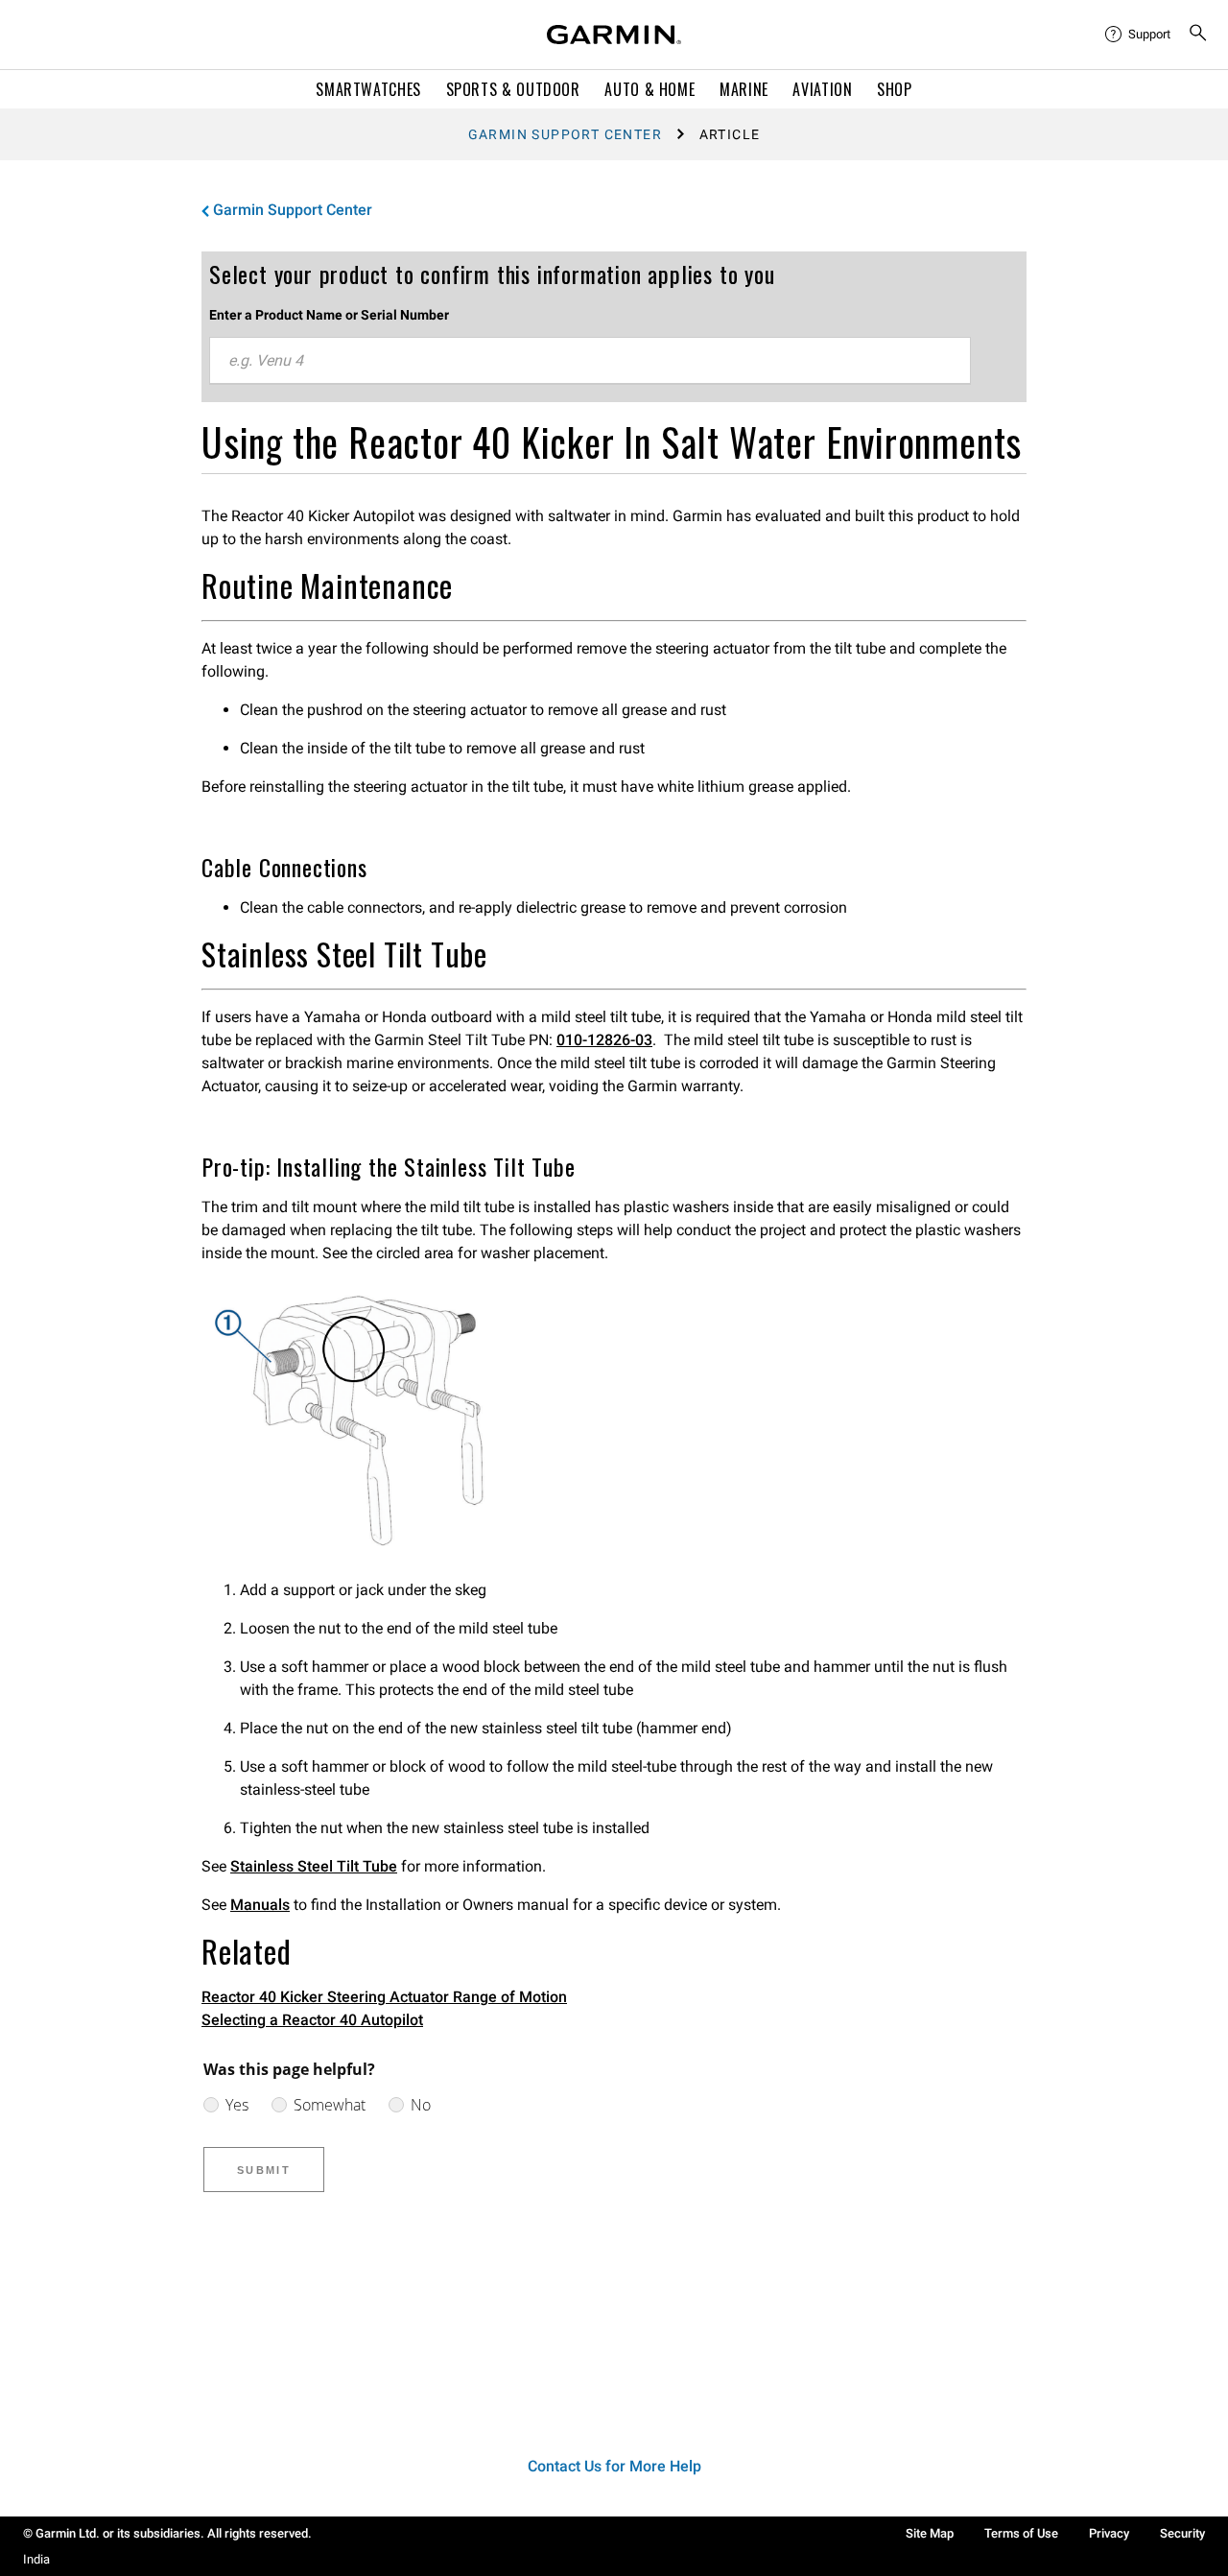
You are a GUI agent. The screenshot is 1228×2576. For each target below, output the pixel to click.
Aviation (822, 89)
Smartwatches (368, 89)
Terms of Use (1021, 2533)
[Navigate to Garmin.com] (614, 35)
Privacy (1109, 2533)
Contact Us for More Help (614, 2466)
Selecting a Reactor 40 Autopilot (312, 2020)
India (36, 2559)
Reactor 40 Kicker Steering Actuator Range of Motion (384, 1997)
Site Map (930, 2533)
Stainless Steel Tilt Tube (314, 1866)
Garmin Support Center (565, 134)
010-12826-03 (604, 1040)
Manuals (260, 1905)
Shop (895, 89)
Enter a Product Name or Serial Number (329, 315)
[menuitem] (1139, 35)
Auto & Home (649, 89)
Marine (744, 89)
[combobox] (590, 361)
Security (1182, 2533)
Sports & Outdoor (513, 89)
